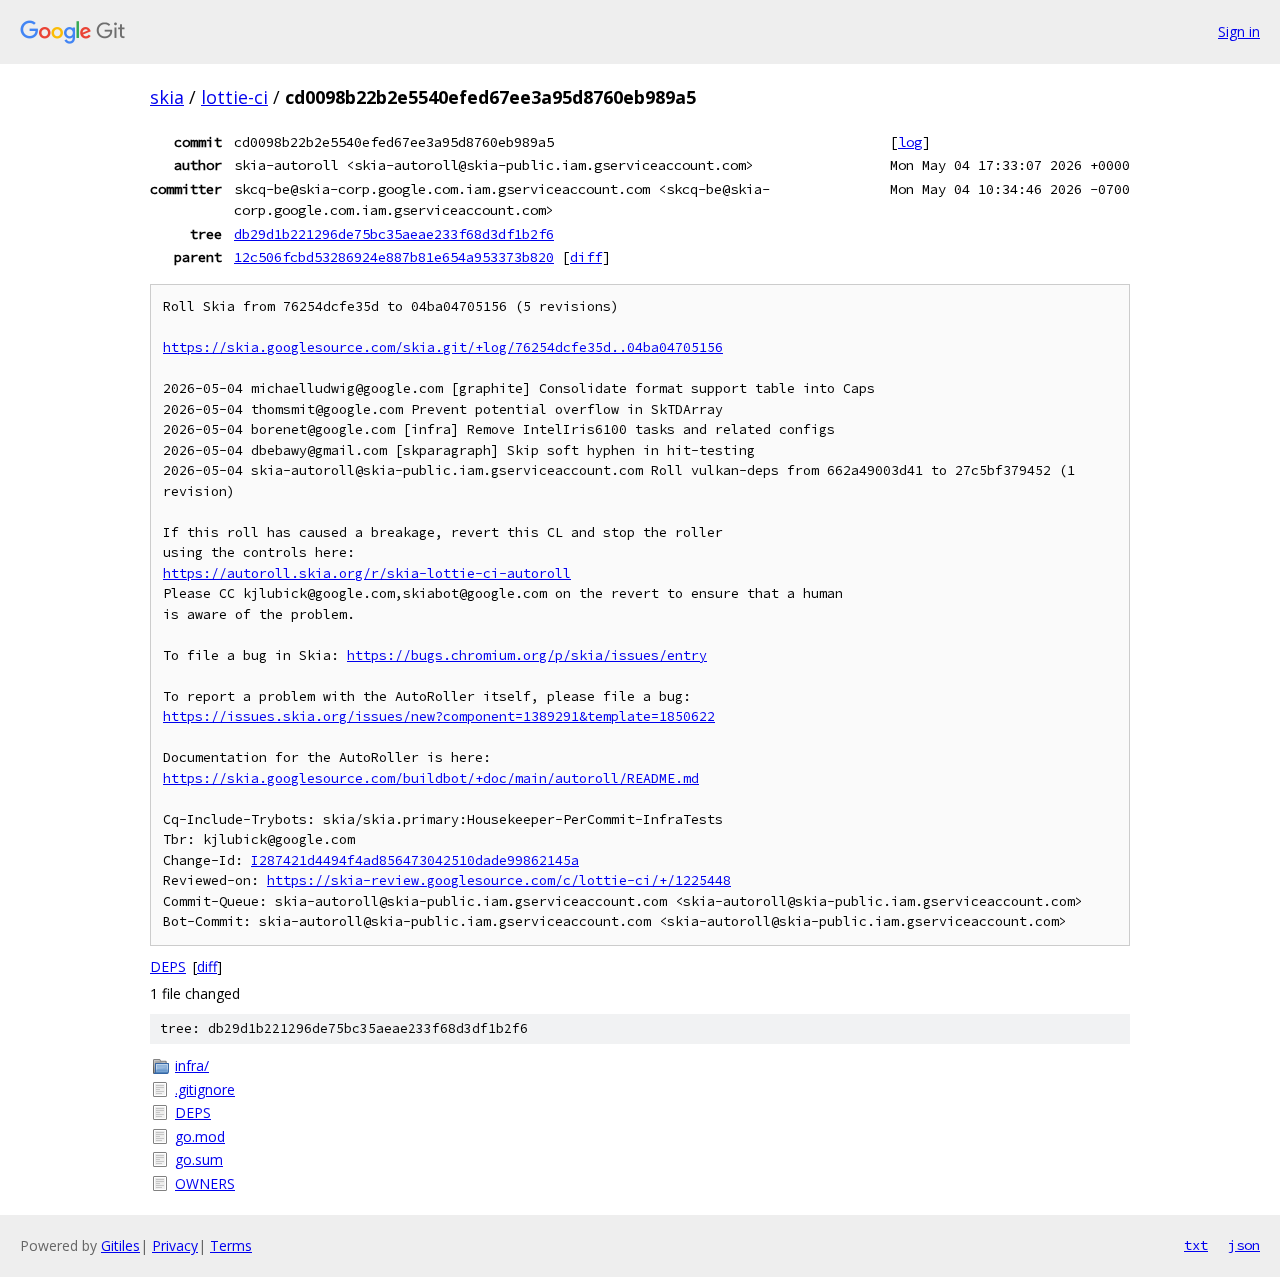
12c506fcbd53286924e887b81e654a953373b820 (394, 257)
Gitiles (120, 1245)
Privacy (175, 1245)
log (910, 142)
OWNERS (205, 1183)
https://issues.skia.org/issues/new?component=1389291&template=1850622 (439, 716)
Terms (231, 1245)
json (1244, 1245)
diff (586, 257)
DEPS (168, 966)
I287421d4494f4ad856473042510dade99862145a (415, 860)
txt (1196, 1245)
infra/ (192, 1065)
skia (167, 97)
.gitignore (205, 1089)
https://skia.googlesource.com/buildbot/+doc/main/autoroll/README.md (431, 778)
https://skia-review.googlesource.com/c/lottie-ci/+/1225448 (499, 880)
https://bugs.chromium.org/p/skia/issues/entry (527, 655)
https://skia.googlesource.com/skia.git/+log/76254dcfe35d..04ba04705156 (443, 347)
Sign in (1239, 31)
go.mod (200, 1136)
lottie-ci (234, 97)
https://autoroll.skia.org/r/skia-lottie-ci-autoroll (367, 573)
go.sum (199, 1159)
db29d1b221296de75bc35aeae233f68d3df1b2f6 (394, 234)
